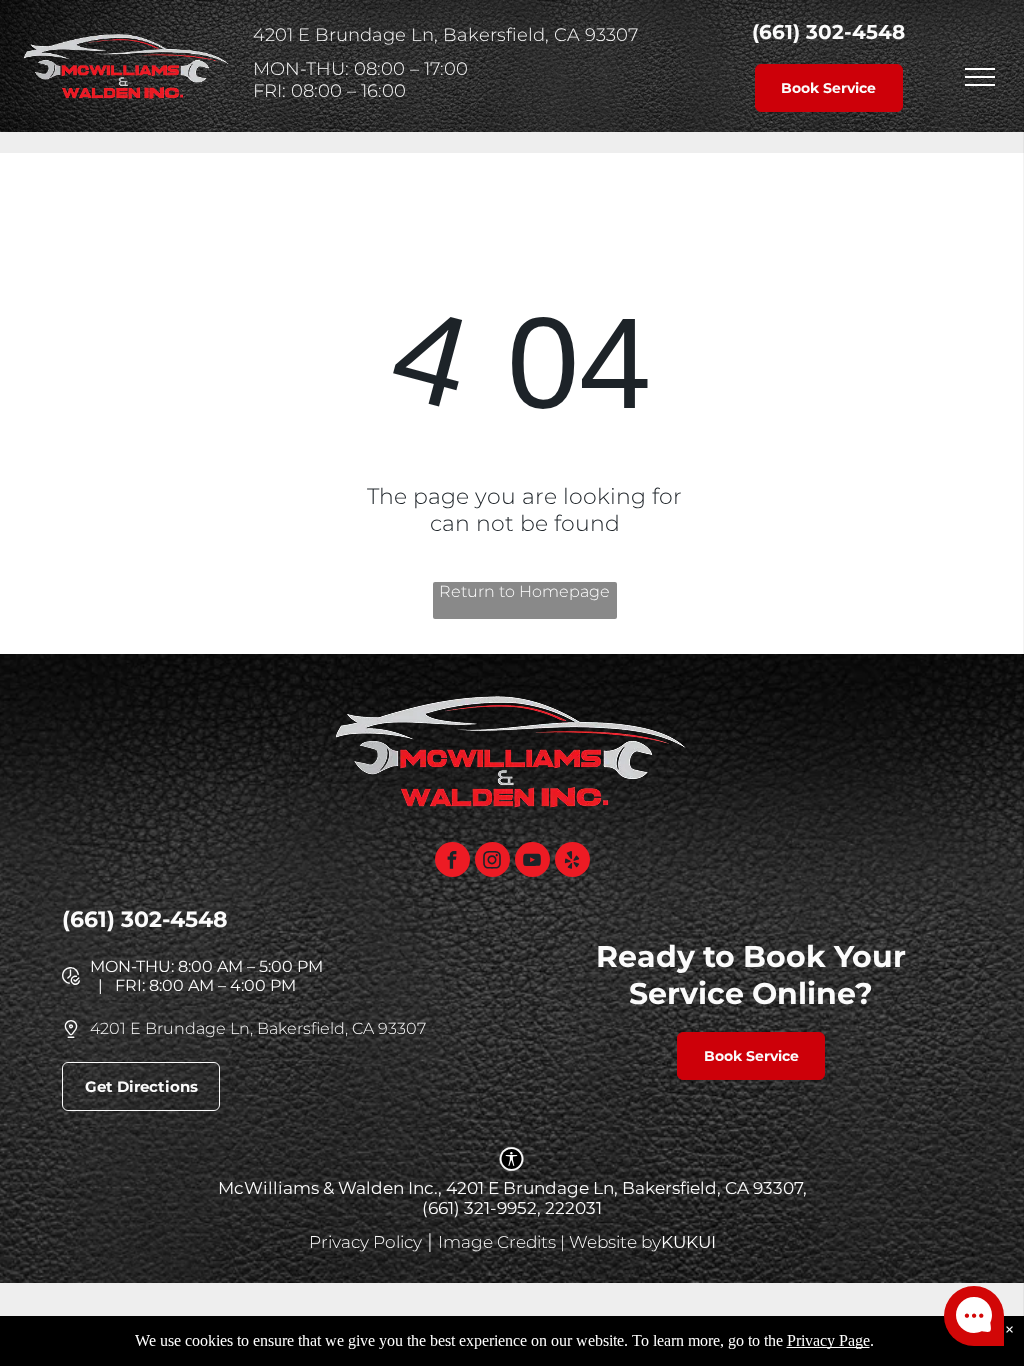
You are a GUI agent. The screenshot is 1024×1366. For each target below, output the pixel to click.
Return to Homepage (524, 591)
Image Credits (497, 1242)
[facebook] (452, 862)
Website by (615, 1242)
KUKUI (688, 1242)
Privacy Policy (365, 1242)
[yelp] (572, 862)
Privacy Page (828, 1340)
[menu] (980, 77)
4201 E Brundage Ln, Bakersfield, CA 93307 (258, 1028)
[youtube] (532, 862)
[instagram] (492, 862)
